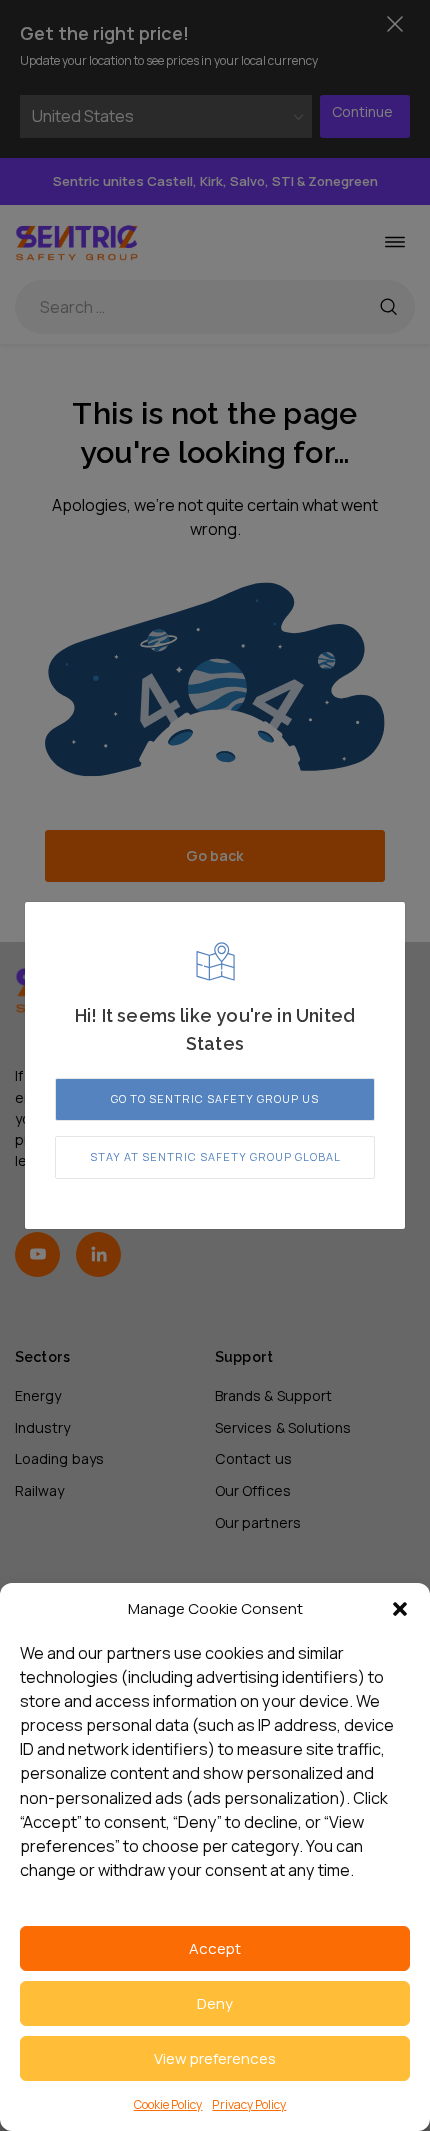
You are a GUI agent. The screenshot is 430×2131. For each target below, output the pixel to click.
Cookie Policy (168, 2104)
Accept (215, 1948)
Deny (215, 2003)
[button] (400, 1609)
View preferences (215, 2058)
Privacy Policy (249, 2104)
